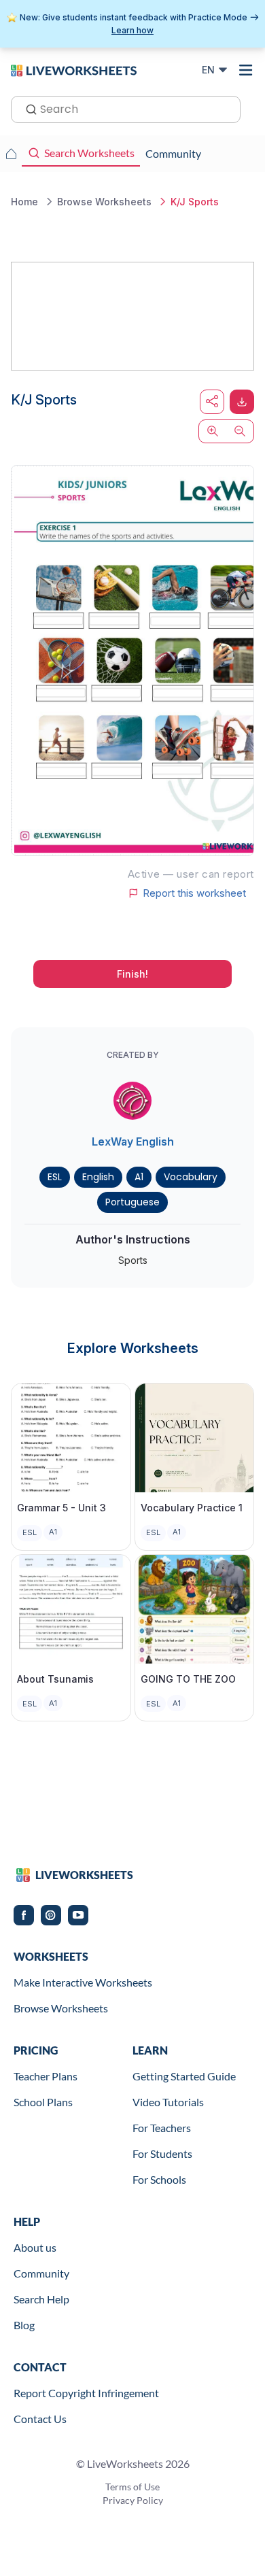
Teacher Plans (46, 2076)
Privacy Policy (133, 2500)
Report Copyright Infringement (86, 2393)
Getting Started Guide (184, 2076)
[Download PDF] (242, 402)
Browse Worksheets (61, 2008)
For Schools (159, 2179)
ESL (55, 1177)
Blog (24, 2325)
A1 (139, 1177)
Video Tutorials (168, 2102)
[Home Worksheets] (11, 154)
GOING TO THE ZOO (188, 1679)
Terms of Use (132, 2487)
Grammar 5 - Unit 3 (61, 1508)
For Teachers (162, 2128)
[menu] (246, 70)
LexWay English (133, 1141)
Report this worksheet (194, 893)
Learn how (132, 30)
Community (41, 2273)
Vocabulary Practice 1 (192, 1508)
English (98, 1177)
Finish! (132, 974)
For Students (162, 2153)
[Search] (27, 108)
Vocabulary (191, 1177)
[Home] (74, 69)
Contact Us (40, 2419)
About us (35, 2247)
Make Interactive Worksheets (83, 1982)
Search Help (41, 2299)
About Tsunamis (55, 1679)
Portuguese (132, 1202)
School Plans (43, 2102)
